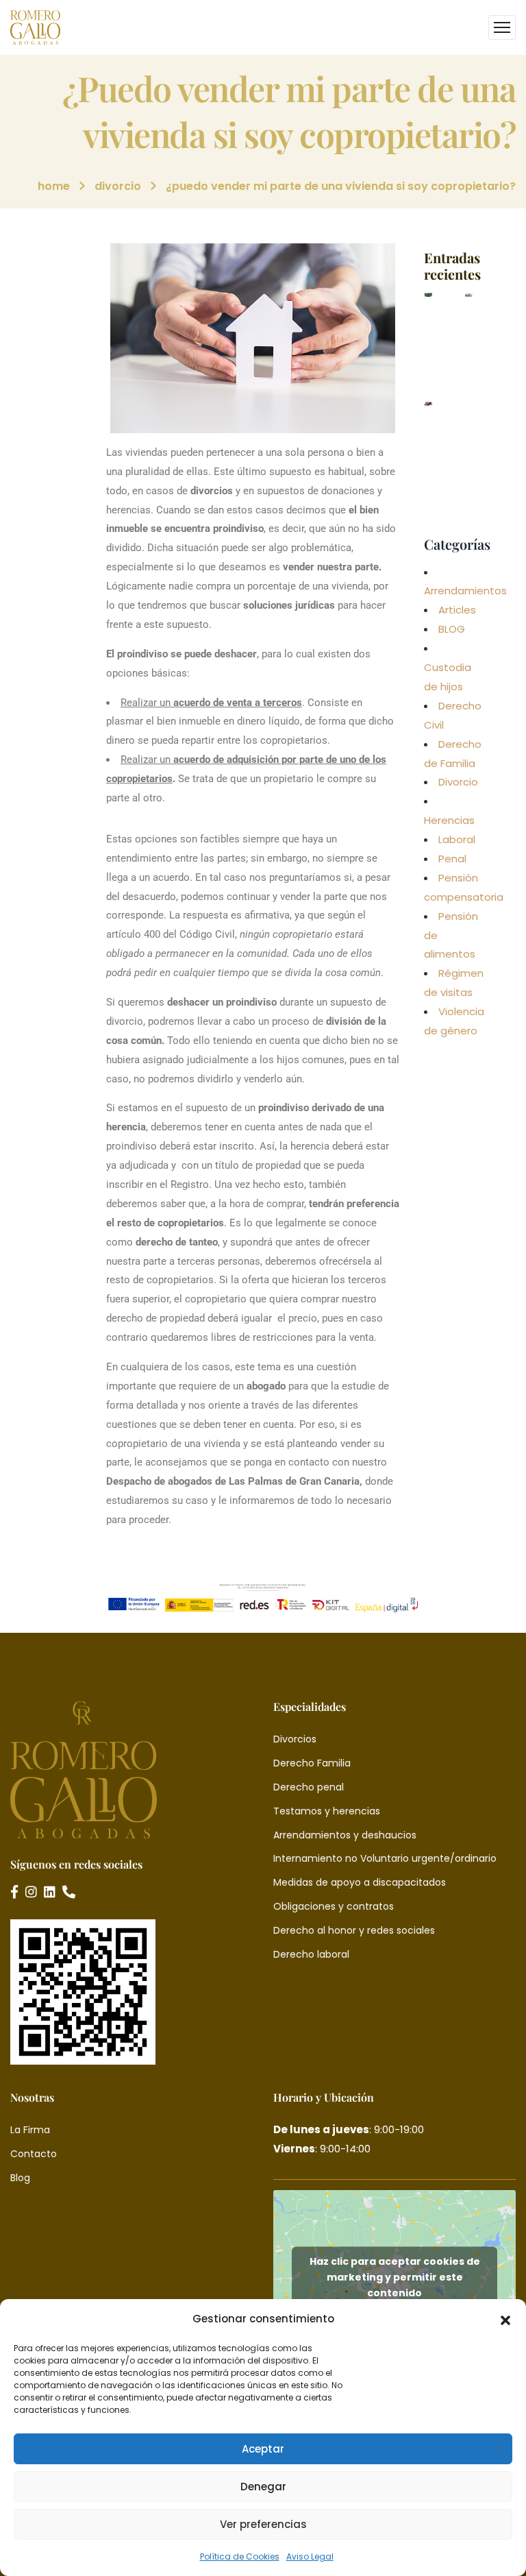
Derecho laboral (311, 1954)
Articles (457, 610)
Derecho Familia (312, 1763)
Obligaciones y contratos (334, 1906)
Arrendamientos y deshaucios (345, 1835)
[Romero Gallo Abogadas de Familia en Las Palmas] (35, 27)
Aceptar (263, 2449)
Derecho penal (309, 1787)
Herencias (449, 820)
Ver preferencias (263, 2524)
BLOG (452, 629)
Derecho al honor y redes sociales (354, 1930)
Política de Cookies (240, 2556)
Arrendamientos (465, 591)
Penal (452, 859)
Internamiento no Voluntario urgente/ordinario (385, 1858)
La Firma (30, 2130)
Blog (20, 2178)
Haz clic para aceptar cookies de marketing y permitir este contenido (395, 2277)
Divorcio (118, 186)
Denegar (263, 2487)
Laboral (457, 839)
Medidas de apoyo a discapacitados (360, 1882)
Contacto (34, 2154)
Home (54, 186)
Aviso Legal (310, 2556)
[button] (505, 2319)
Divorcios (295, 1739)
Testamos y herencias (327, 1811)
